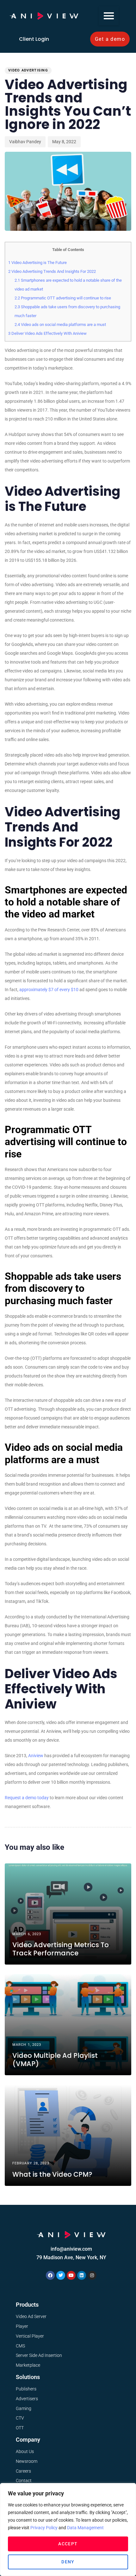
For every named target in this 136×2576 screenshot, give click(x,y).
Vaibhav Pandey (25, 142)
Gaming (24, 2408)
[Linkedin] (82, 2275)
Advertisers (27, 2399)
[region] (68, 2530)
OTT (20, 2428)
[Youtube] (71, 2275)
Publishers (26, 2389)
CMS (20, 2346)
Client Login (34, 39)
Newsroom (27, 2461)
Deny (68, 2562)
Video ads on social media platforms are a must (60, 325)
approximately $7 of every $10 (49, 990)
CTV (20, 2418)
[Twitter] (61, 2275)
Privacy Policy (44, 2528)
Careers (23, 2471)
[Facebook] (50, 2275)
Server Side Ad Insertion (39, 2355)
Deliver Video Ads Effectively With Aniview (47, 333)
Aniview (36, 1756)
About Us (25, 2451)
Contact (24, 2481)
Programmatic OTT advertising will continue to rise (63, 298)
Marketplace (28, 2365)
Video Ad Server (31, 2316)
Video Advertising (28, 70)
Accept (68, 2544)
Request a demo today (27, 1798)
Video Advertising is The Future (37, 263)
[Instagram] (92, 2275)
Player (22, 2326)
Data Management (85, 2528)
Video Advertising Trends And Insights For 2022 (52, 271)
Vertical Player (30, 2336)
